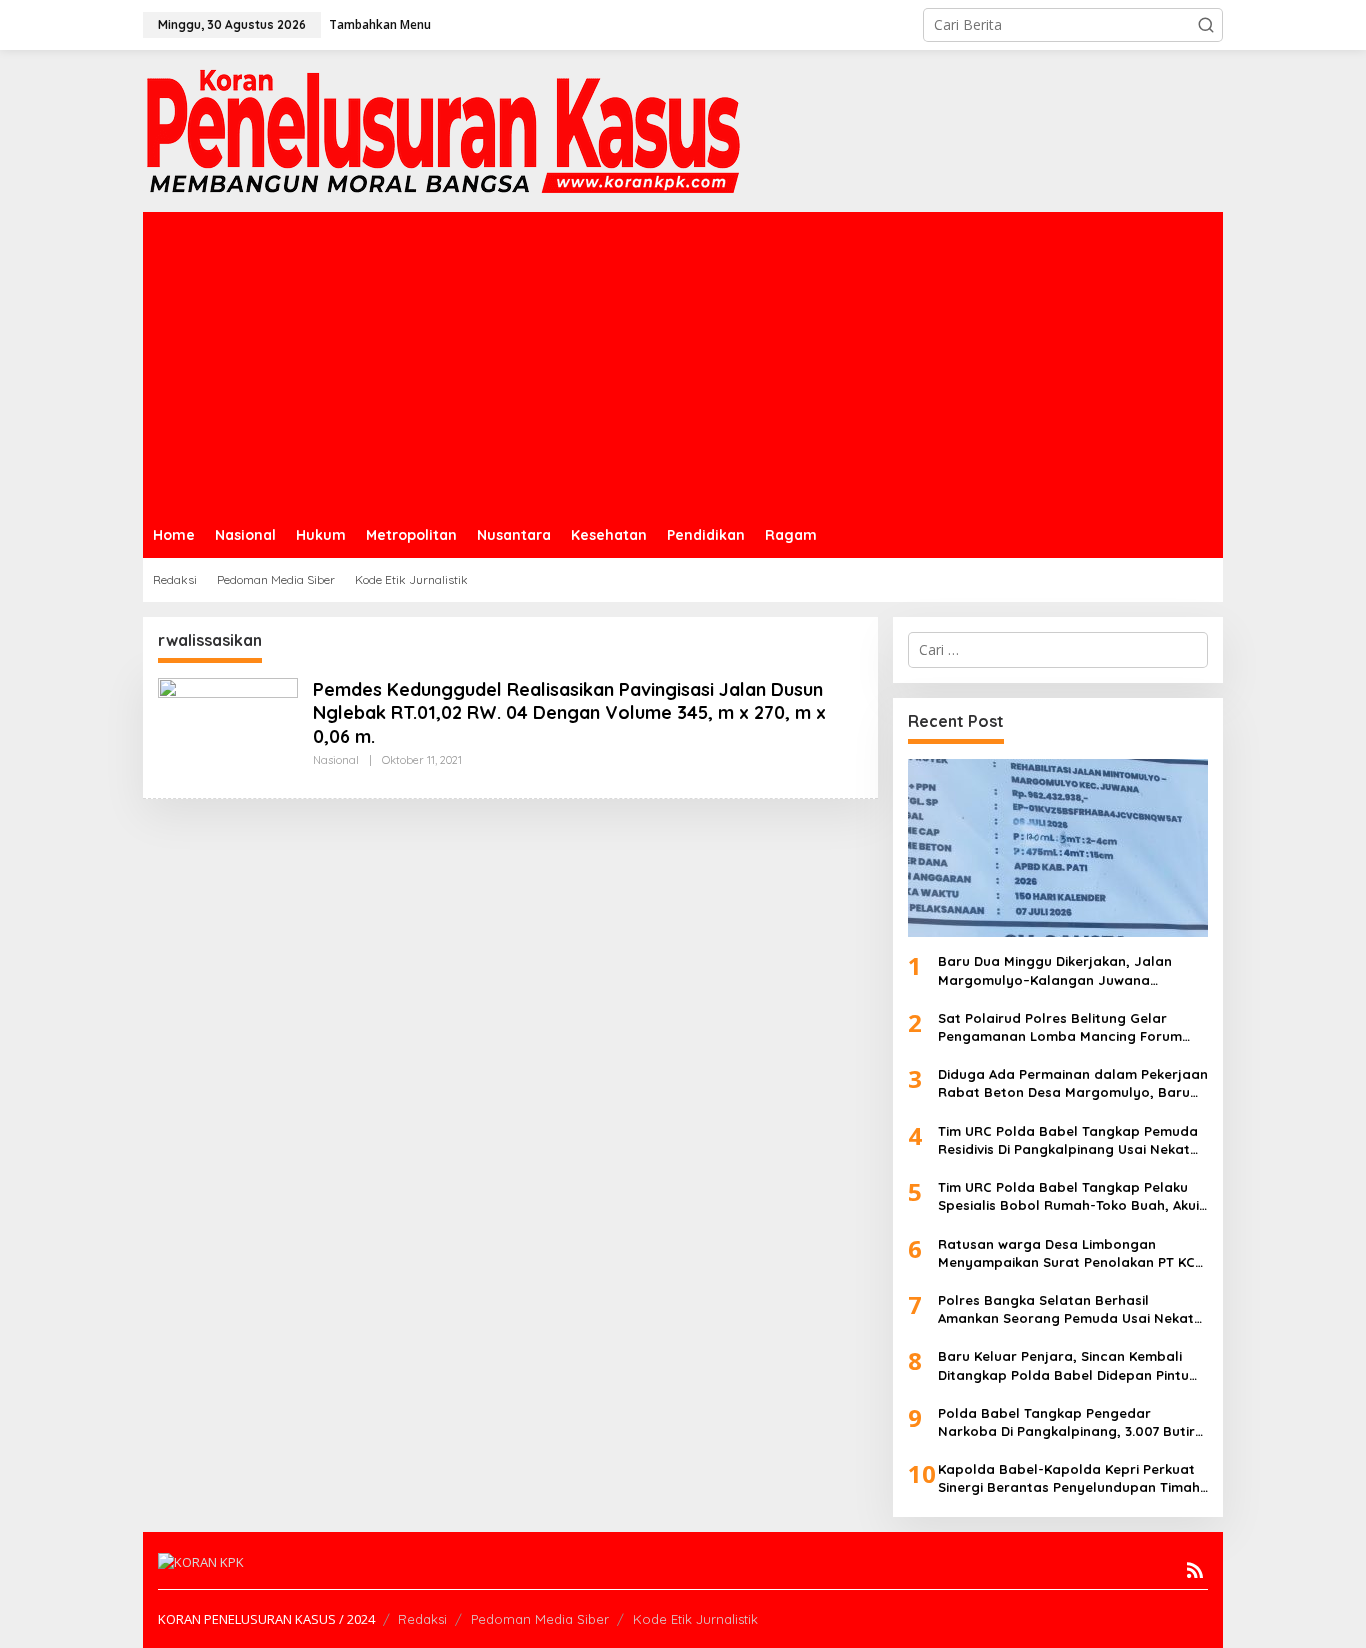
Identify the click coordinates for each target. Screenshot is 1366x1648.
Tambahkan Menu (380, 24)
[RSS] (1195, 1570)
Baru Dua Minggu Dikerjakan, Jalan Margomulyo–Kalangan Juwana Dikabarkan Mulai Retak (1055, 970)
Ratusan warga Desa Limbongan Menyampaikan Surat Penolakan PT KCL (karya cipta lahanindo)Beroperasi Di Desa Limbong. (1070, 1253)
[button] (1206, 25)
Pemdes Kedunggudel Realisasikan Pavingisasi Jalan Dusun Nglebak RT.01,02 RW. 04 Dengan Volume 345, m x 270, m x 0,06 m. (569, 713)
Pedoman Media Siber (540, 1619)
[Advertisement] (683, 362)
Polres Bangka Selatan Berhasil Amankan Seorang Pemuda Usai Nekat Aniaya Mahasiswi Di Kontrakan (1066, 1309)
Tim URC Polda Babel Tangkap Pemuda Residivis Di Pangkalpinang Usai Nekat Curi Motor (1068, 1140)
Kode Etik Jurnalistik (695, 1619)
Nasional (336, 760)
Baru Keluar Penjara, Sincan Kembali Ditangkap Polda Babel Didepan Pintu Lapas (1063, 1365)
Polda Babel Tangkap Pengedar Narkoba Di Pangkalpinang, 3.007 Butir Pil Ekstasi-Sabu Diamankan (1066, 1422)
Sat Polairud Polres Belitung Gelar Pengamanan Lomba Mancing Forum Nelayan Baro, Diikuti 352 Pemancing (1060, 1027)
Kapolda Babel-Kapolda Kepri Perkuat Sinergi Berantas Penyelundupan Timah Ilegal (1069, 1478)
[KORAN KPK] (443, 129)
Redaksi (422, 1619)
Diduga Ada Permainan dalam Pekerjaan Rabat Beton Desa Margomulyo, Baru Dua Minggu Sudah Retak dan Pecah (1073, 1083)
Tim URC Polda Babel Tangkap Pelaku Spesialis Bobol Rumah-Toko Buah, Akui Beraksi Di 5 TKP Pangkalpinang (1068, 1196)
